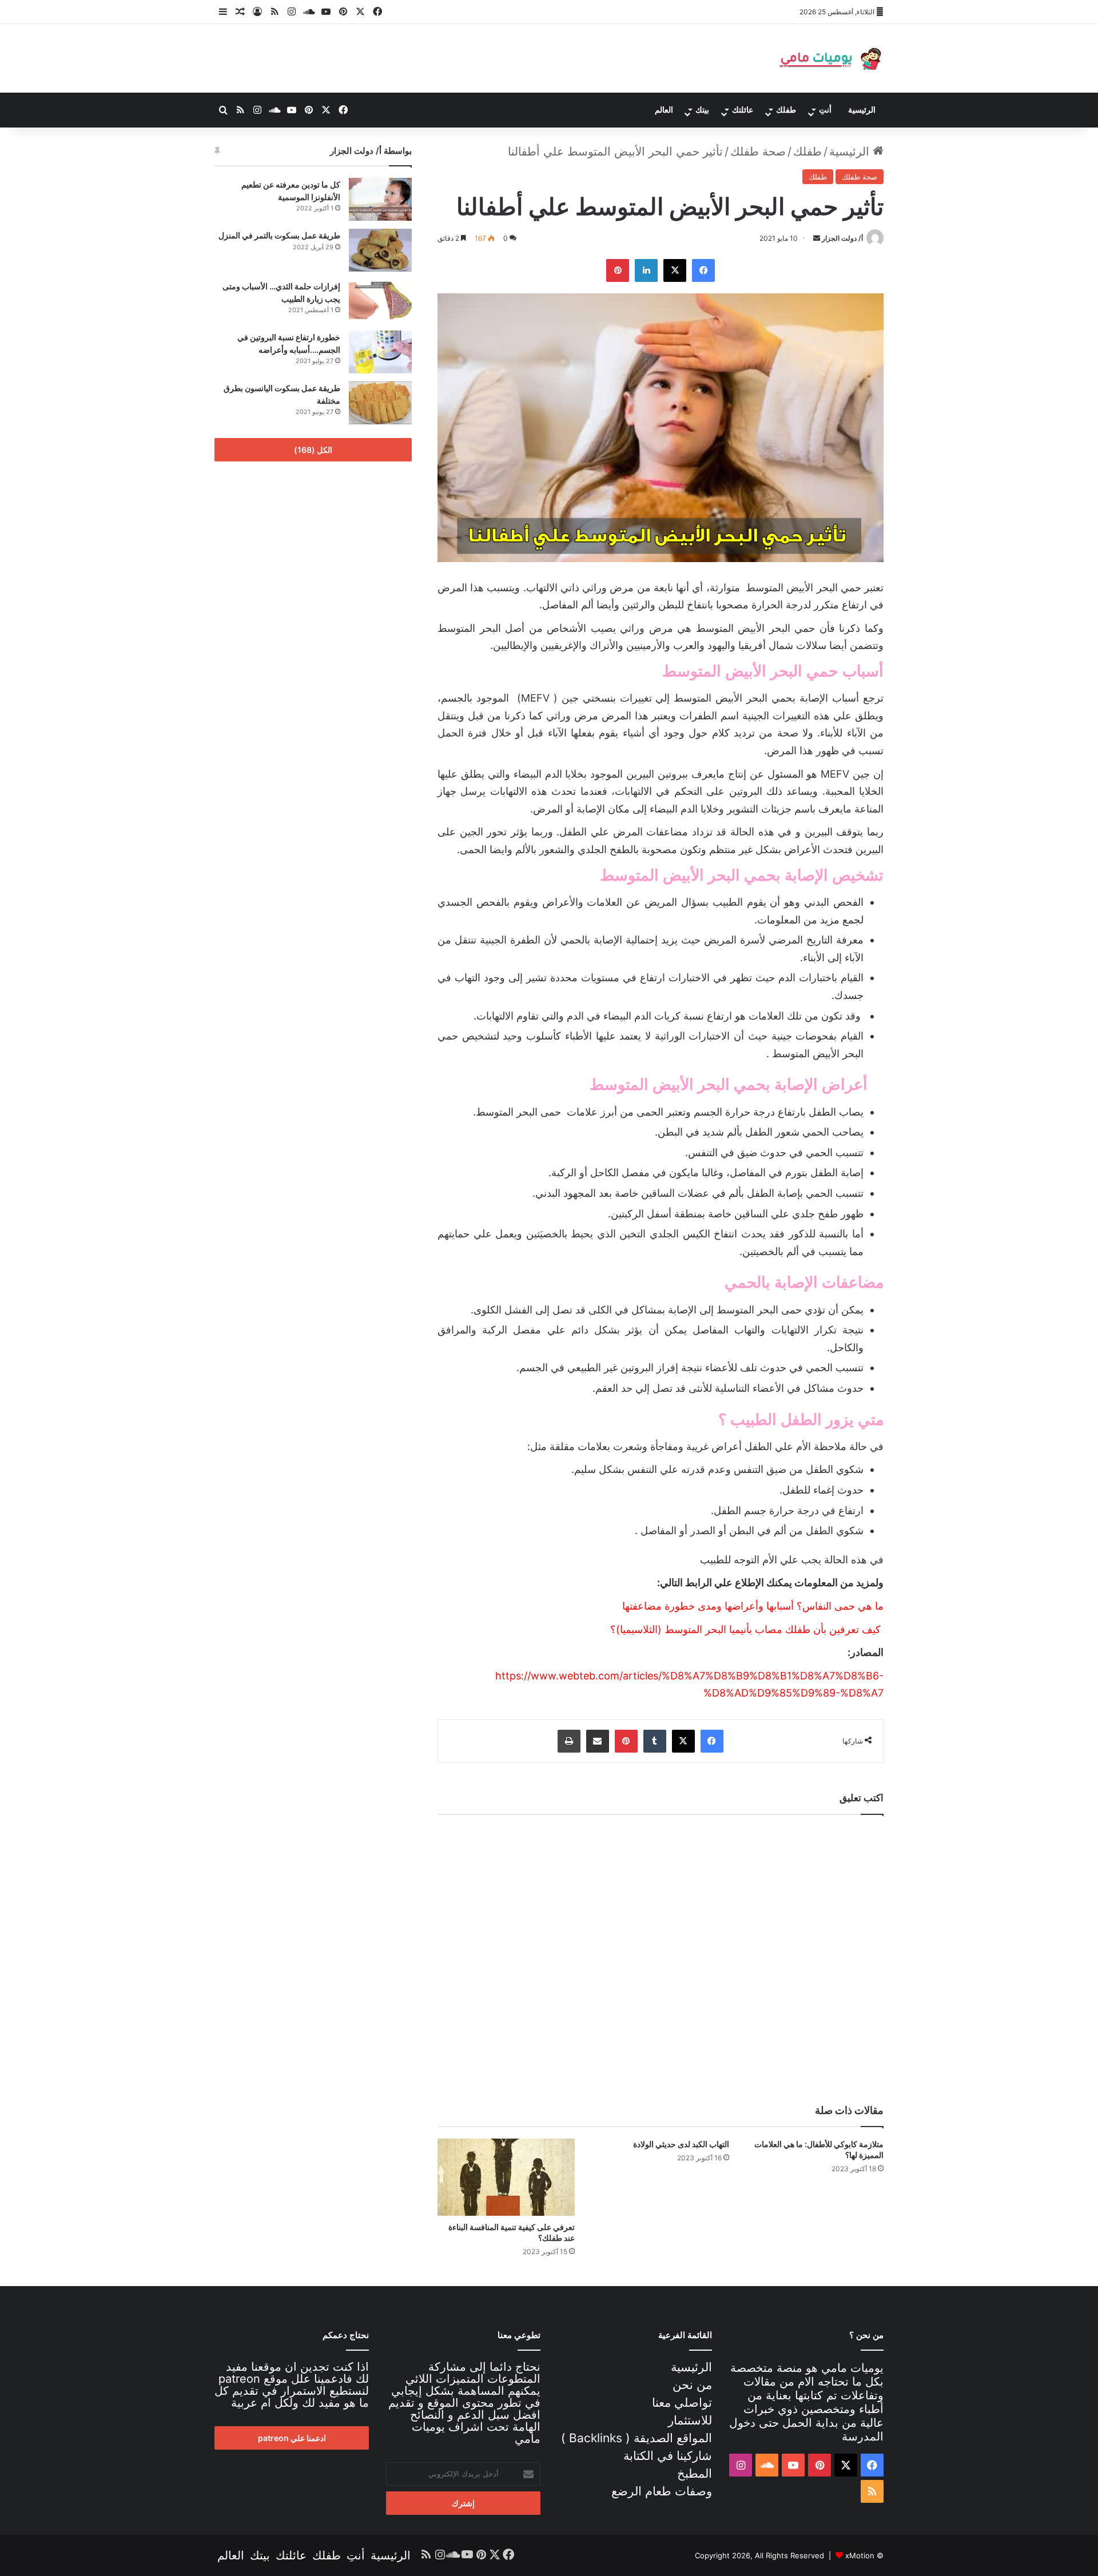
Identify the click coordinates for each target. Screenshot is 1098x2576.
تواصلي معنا (682, 2402)
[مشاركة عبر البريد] (598, 1741)
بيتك (702, 110)
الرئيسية (862, 110)
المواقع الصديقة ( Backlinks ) (636, 2438)
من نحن (692, 2385)
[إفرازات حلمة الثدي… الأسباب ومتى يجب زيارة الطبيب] (380, 301)
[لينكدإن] (646, 270)
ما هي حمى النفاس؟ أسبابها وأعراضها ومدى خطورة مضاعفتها (753, 1606)
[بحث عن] (223, 110)
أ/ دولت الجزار (842, 238)
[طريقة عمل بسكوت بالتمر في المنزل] (380, 250)
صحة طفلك (758, 152)
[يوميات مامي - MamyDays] (829, 58)
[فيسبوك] (377, 12)
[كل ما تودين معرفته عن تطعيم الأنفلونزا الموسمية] (380, 199)
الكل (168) (313, 450)
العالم (664, 110)
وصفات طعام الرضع (662, 2491)
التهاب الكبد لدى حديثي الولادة (681, 2144)
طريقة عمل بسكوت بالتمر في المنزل (279, 235)
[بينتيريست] (343, 12)
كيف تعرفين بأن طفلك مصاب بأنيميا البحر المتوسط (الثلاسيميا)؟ (745, 1629)
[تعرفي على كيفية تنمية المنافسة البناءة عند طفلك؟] (506, 2177)
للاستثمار (690, 2420)
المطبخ (695, 2473)
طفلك (786, 110)
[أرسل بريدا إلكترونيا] (817, 238)
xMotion (860, 2555)
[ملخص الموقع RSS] (274, 12)
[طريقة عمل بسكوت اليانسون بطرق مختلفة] (380, 403)
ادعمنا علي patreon (292, 2438)
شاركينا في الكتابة (668, 2456)
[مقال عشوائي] (240, 12)
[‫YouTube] (326, 12)
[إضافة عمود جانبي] (223, 12)
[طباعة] (569, 1741)
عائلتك (743, 110)
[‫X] (360, 12)
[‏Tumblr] (655, 1741)
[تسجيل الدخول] (257, 12)
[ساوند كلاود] (309, 12)
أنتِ (825, 110)
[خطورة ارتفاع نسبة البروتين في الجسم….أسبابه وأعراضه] (380, 352)
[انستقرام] (292, 12)
